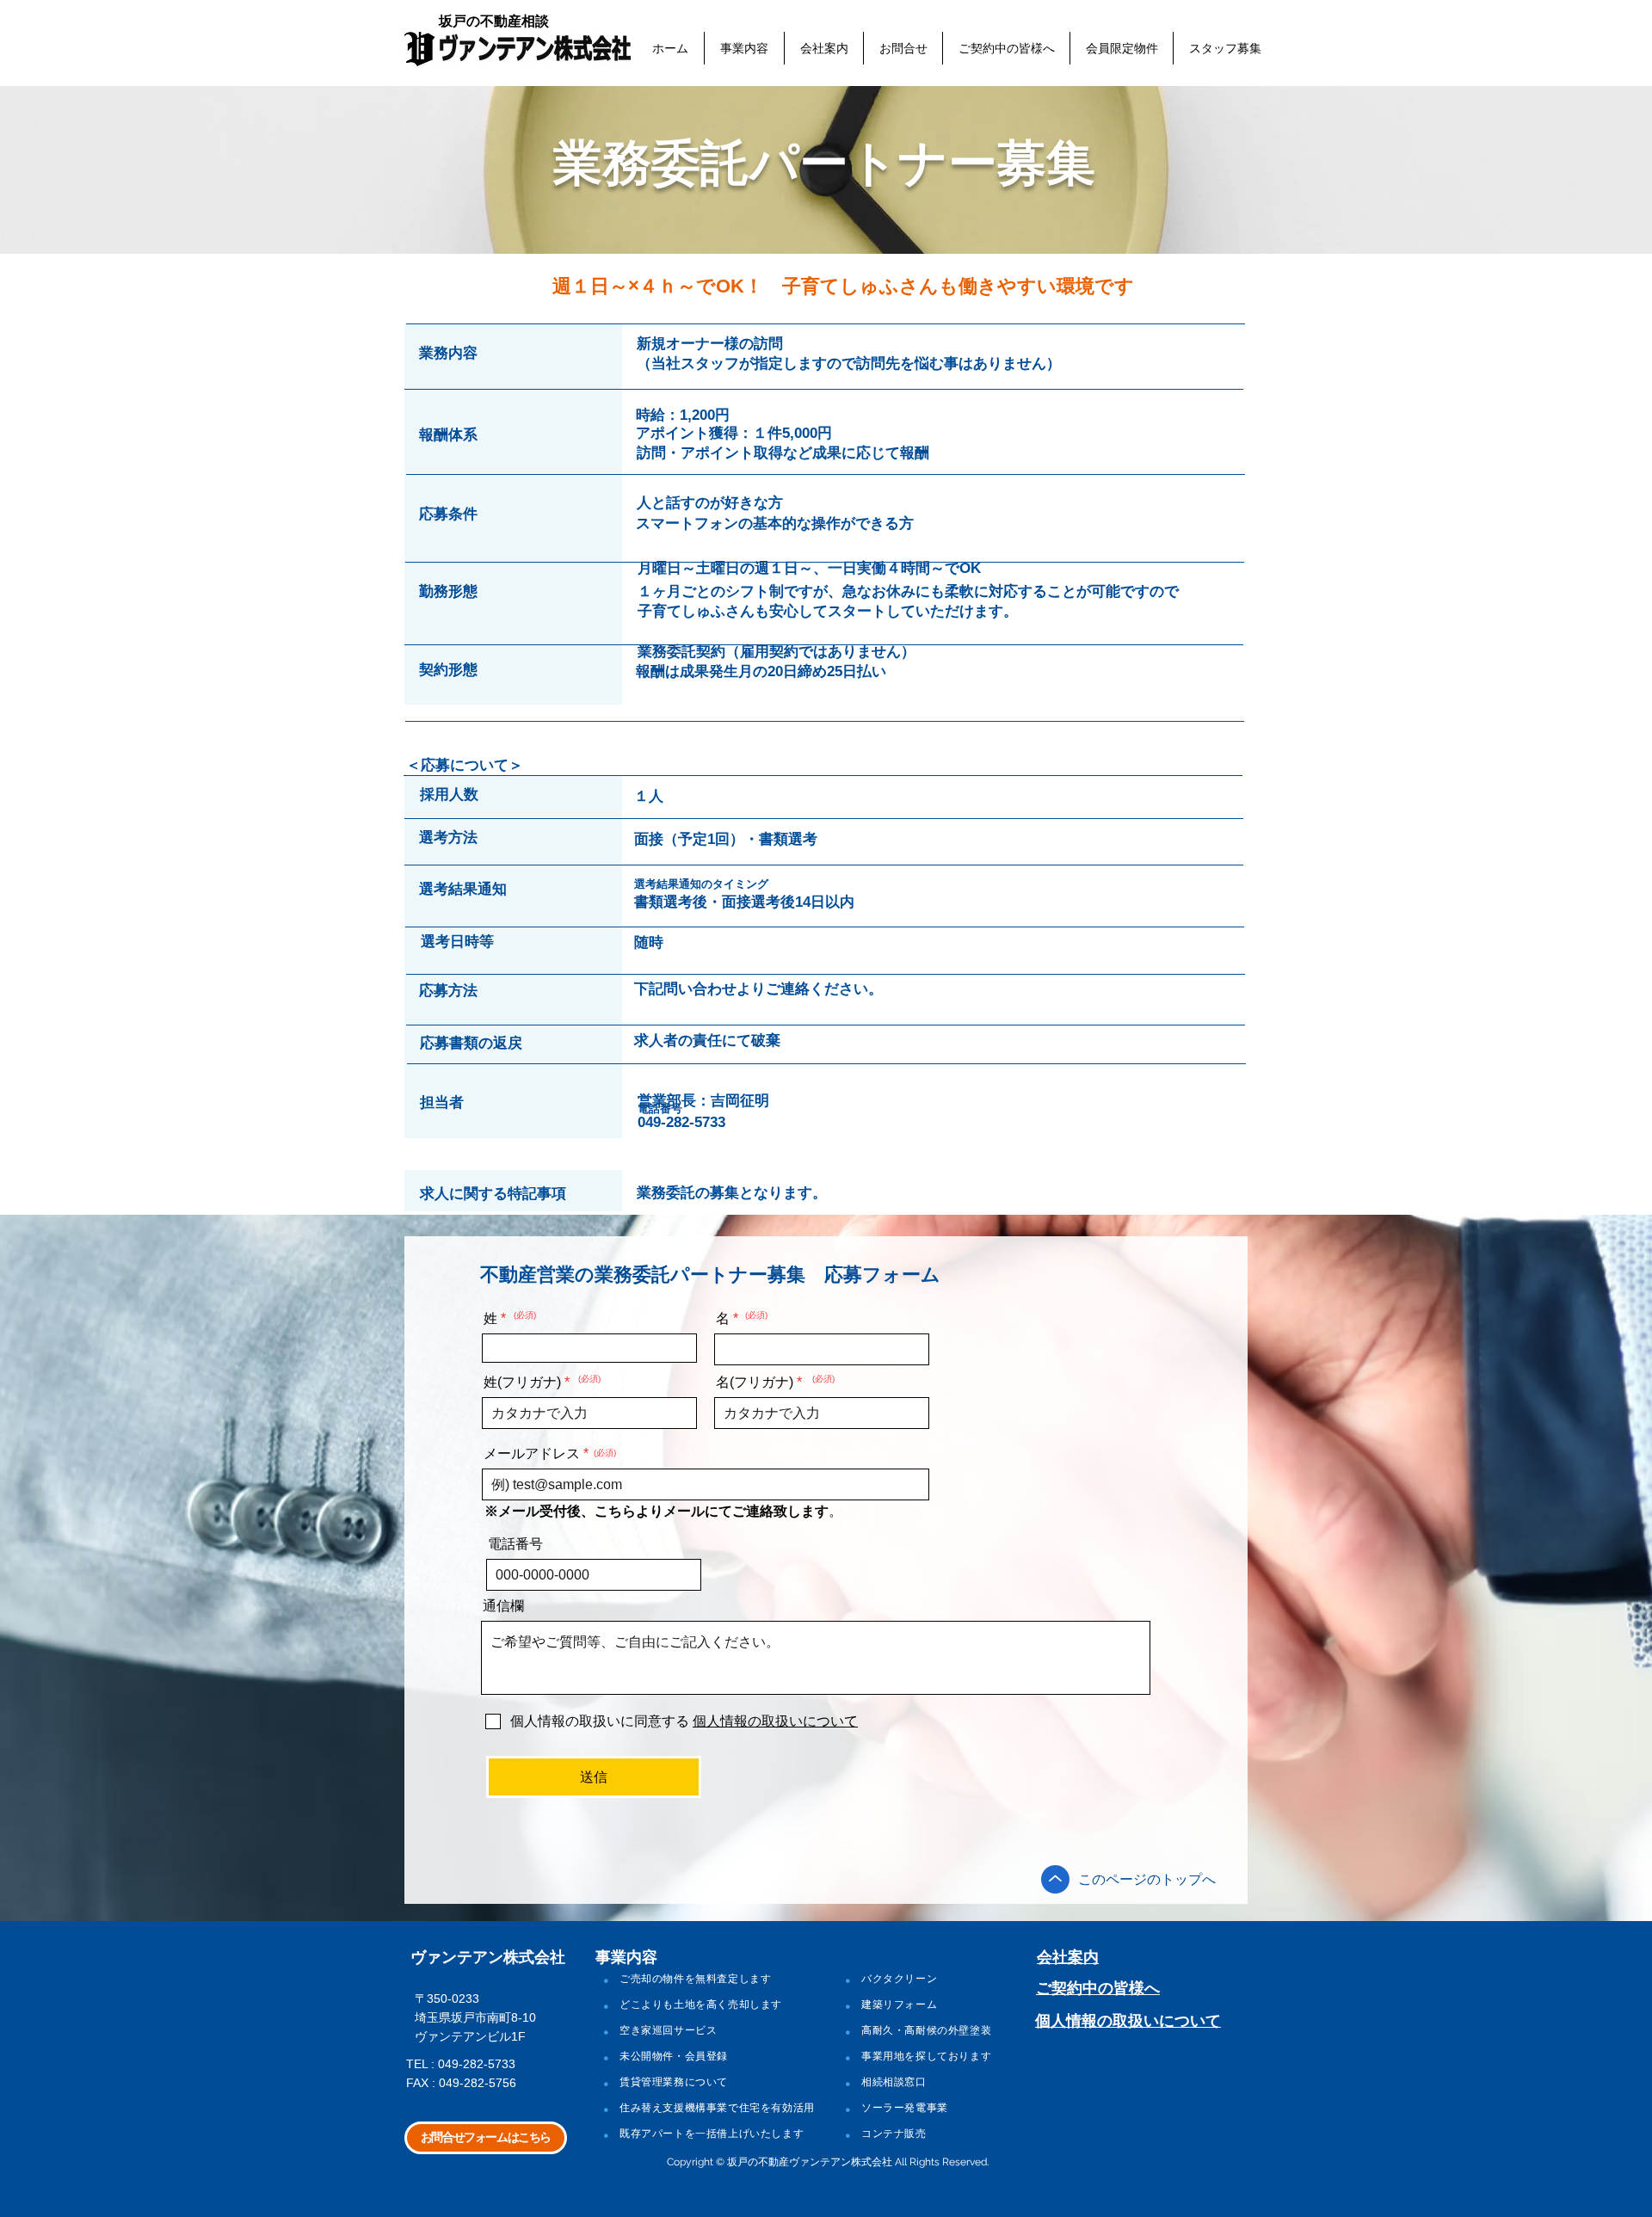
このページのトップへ (1147, 1879)
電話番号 (515, 1544)
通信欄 (503, 1606)
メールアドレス (532, 1454)
